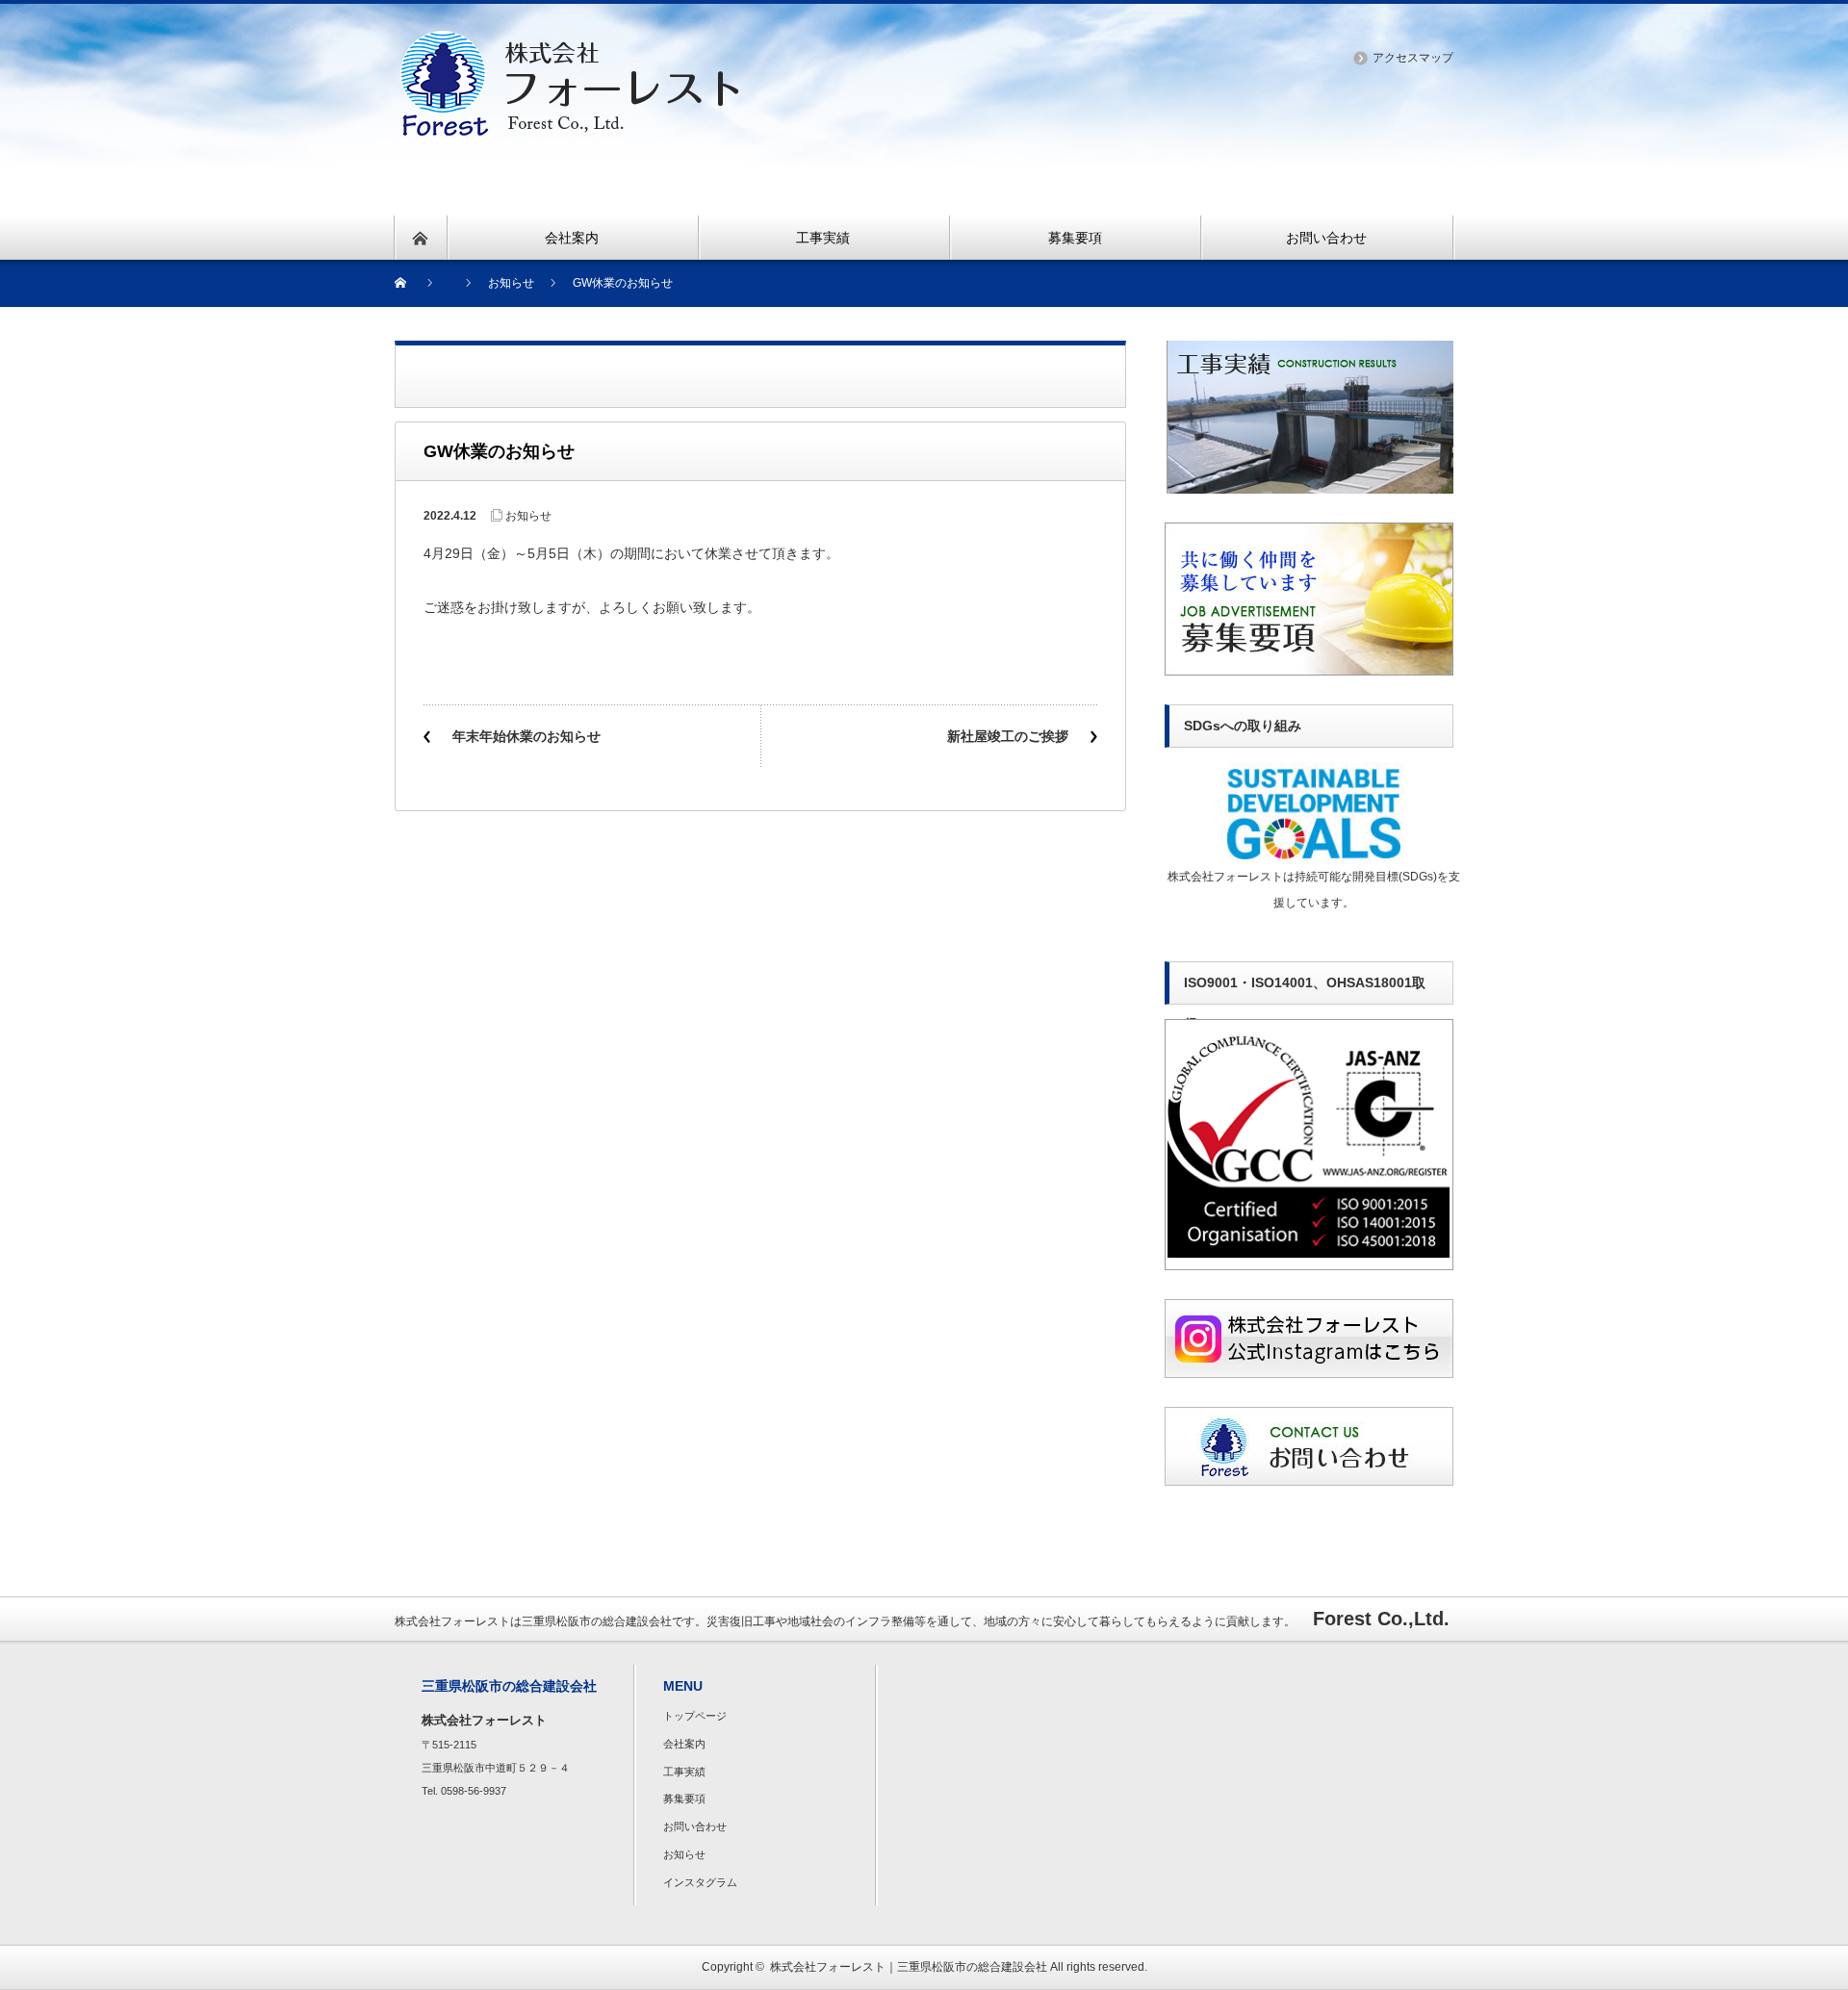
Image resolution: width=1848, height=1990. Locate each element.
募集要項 (684, 1799)
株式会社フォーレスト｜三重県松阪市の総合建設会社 (909, 1967)
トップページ (695, 1716)
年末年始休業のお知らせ (526, 736)
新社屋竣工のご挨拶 (1008, 736)
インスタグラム (700, 1882)
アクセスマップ (1413, 58)
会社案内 (684, 1744)
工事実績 (684, 1772)
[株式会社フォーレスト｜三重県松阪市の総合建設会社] (570, 42)
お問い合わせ (695, 1826)
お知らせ (528, 516)
